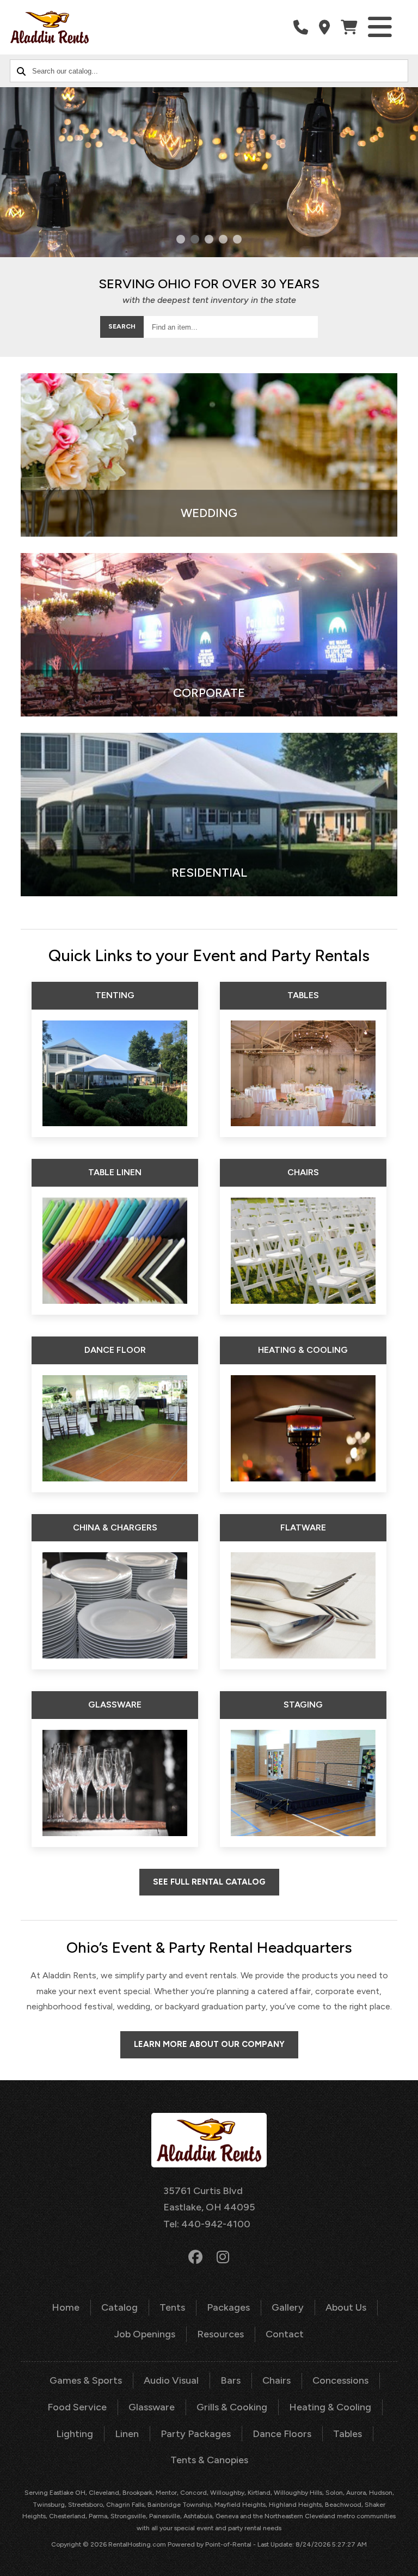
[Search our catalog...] (21, 71)
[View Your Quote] (349, 28)
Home (66, 2307)
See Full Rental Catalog (209, 1882)
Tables (348, 2434)
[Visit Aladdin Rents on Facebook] (195, 2257)
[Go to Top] (403, 2561)
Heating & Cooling (330, 2407)
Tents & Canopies (209, 2460)
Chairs (276, 2380)
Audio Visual (171, 2380)
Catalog (119, 2307)
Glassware (152, 2407)
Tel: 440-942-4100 (207, 2224)
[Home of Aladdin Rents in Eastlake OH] (50, 27)
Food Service (77, 2407)
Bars (230, 2380)
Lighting (75, 2434)
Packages (228, 2307)
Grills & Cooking (232, 2407)
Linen (127, 2434)
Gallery (288, 2307)
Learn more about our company (209, 2044)
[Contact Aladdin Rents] (324, 28)
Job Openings (145, 2334)
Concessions (340, 2380)
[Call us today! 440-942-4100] (301, 28)
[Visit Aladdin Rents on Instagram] (223, 2257)
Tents (172, 2307)
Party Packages (196, 2434)
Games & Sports (86, 2380)
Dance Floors (282, 2434)
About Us (346, 2307)
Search (122, 326)
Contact (285, 2334)
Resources (220, 2334)
